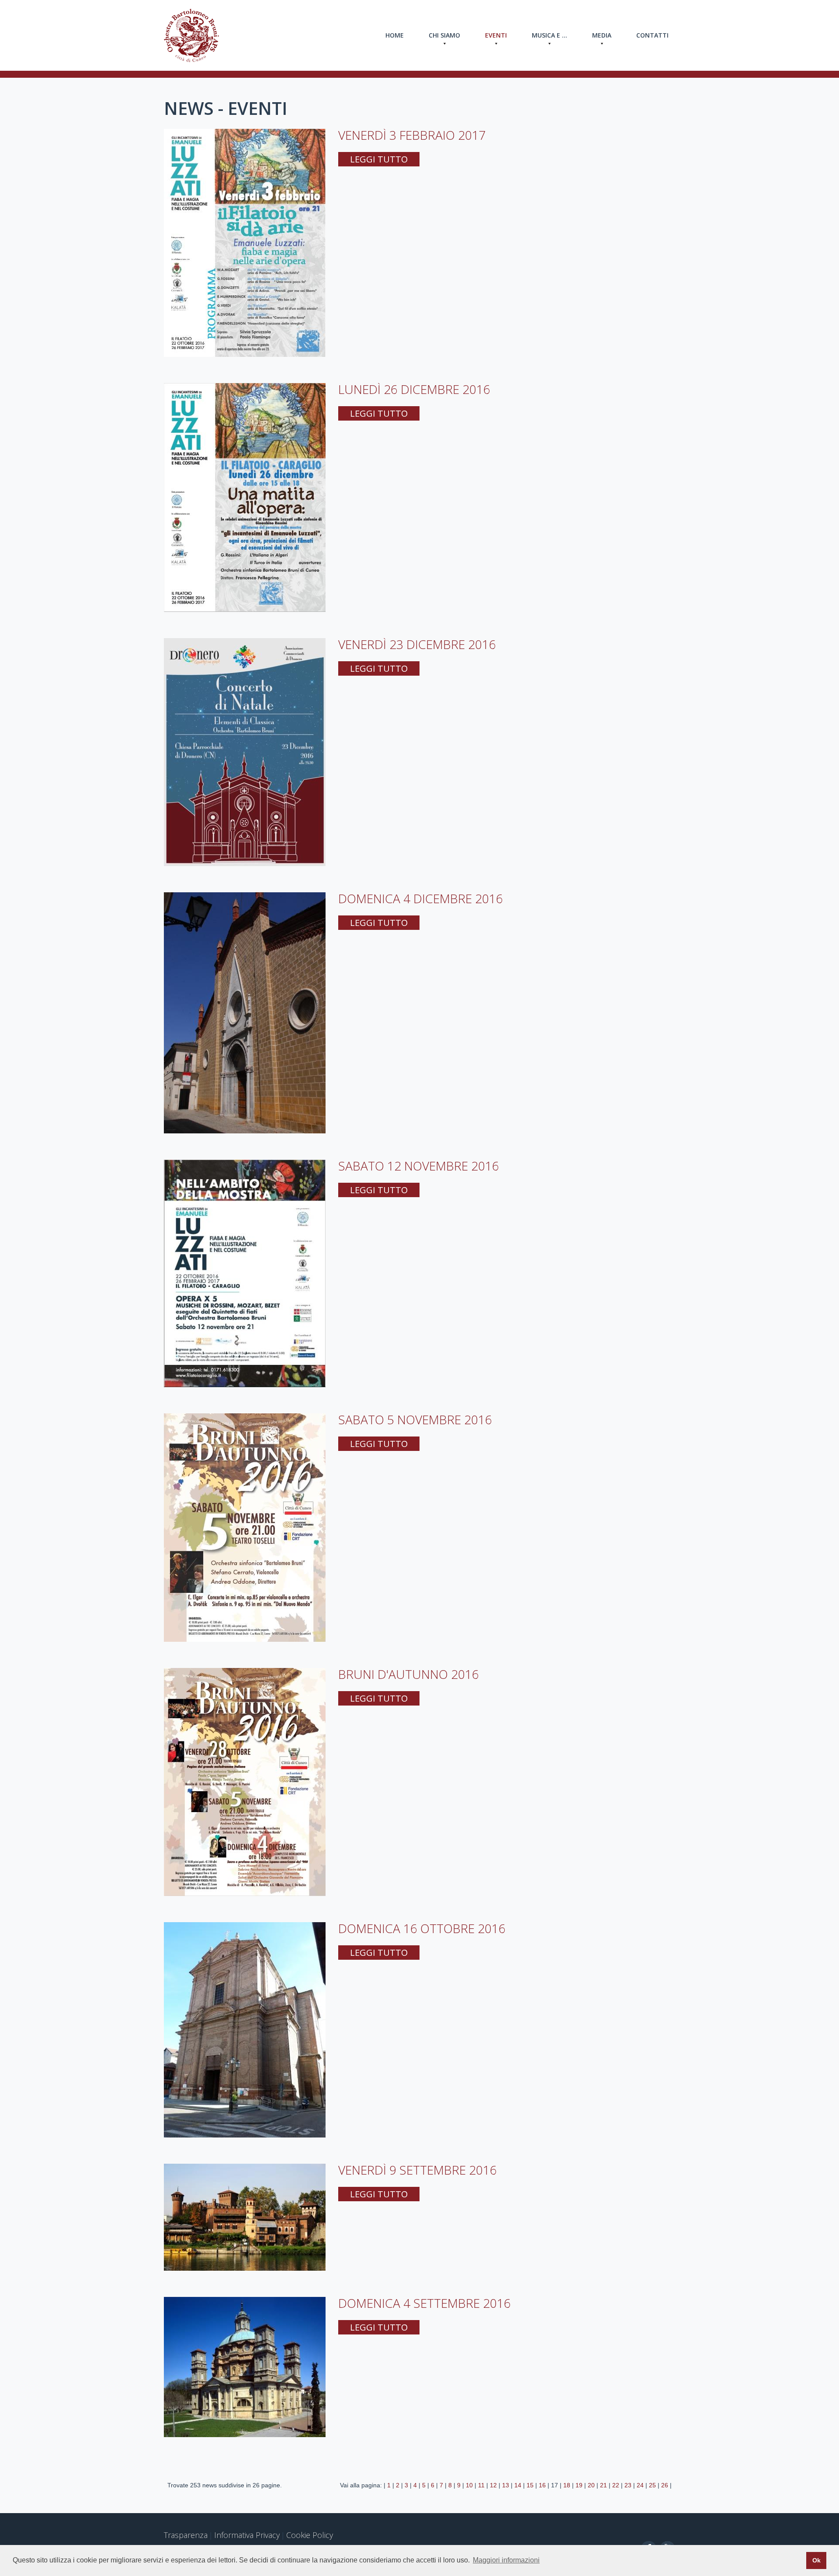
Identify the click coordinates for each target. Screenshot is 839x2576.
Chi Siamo (444, 35)
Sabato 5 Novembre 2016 (415, 1419)
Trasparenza (186, 2535)
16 (542, 2485)
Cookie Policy (310, 2535)
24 (640, 2485)
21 (603, 2485)
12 (493, 2485)
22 (616, 2485)
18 (567, 2485)
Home (395, 35)
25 (652, 2485)
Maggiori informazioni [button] (506, 2560)
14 (518, 2485)
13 (506, 2485)
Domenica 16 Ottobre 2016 (422, 1928)
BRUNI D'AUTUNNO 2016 (409, 1674)
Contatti (652, 35)
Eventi (496, 35)
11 (481, 2485)
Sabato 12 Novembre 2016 (419, 1166)
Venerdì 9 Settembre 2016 (418, 2170)
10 (469, 2485)
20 (591, 2485)
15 (530, 2485)
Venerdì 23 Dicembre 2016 (417, 644)
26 (665, 2485)
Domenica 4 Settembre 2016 (425, 2303)
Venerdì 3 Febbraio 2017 (412, 135)
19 (579, 2485)
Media (602, 35)
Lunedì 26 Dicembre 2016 (414, 389)
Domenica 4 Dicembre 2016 (421, 898)
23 (628, 2485)
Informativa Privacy (247, 2535)
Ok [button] (816, 2560)
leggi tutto (379, 159)
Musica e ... (550, 35)
